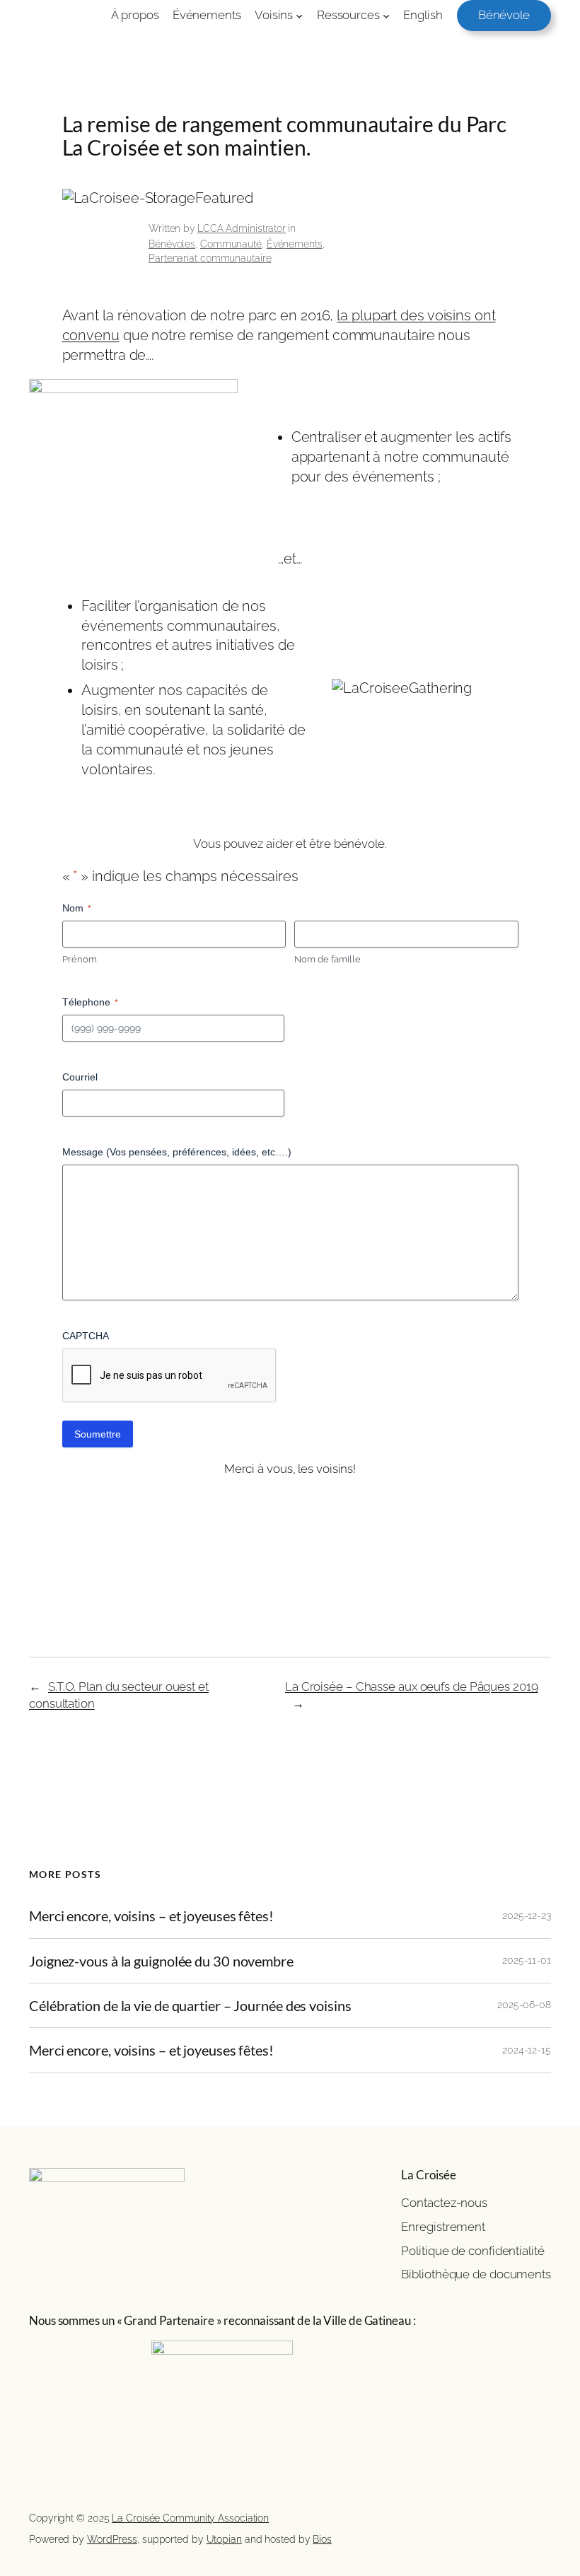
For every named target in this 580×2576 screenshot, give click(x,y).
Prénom (80, 959)
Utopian (224, 2539)
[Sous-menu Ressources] (386, 16)
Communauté (231, 244)
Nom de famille (327, 959)
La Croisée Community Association (190, 2518)
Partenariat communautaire (210, 258)
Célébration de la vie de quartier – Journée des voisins (190, 2005)
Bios (322, 2539)
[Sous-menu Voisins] (299, 16)
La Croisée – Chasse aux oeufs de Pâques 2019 (412, 1686)
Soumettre (98, 1434)
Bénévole (504, 15)
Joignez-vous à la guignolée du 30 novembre (161, 1961)
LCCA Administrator (242, 228)
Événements (295, 244)
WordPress (112, 2539)
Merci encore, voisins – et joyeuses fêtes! (151, 1916)
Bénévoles (172, 244)
